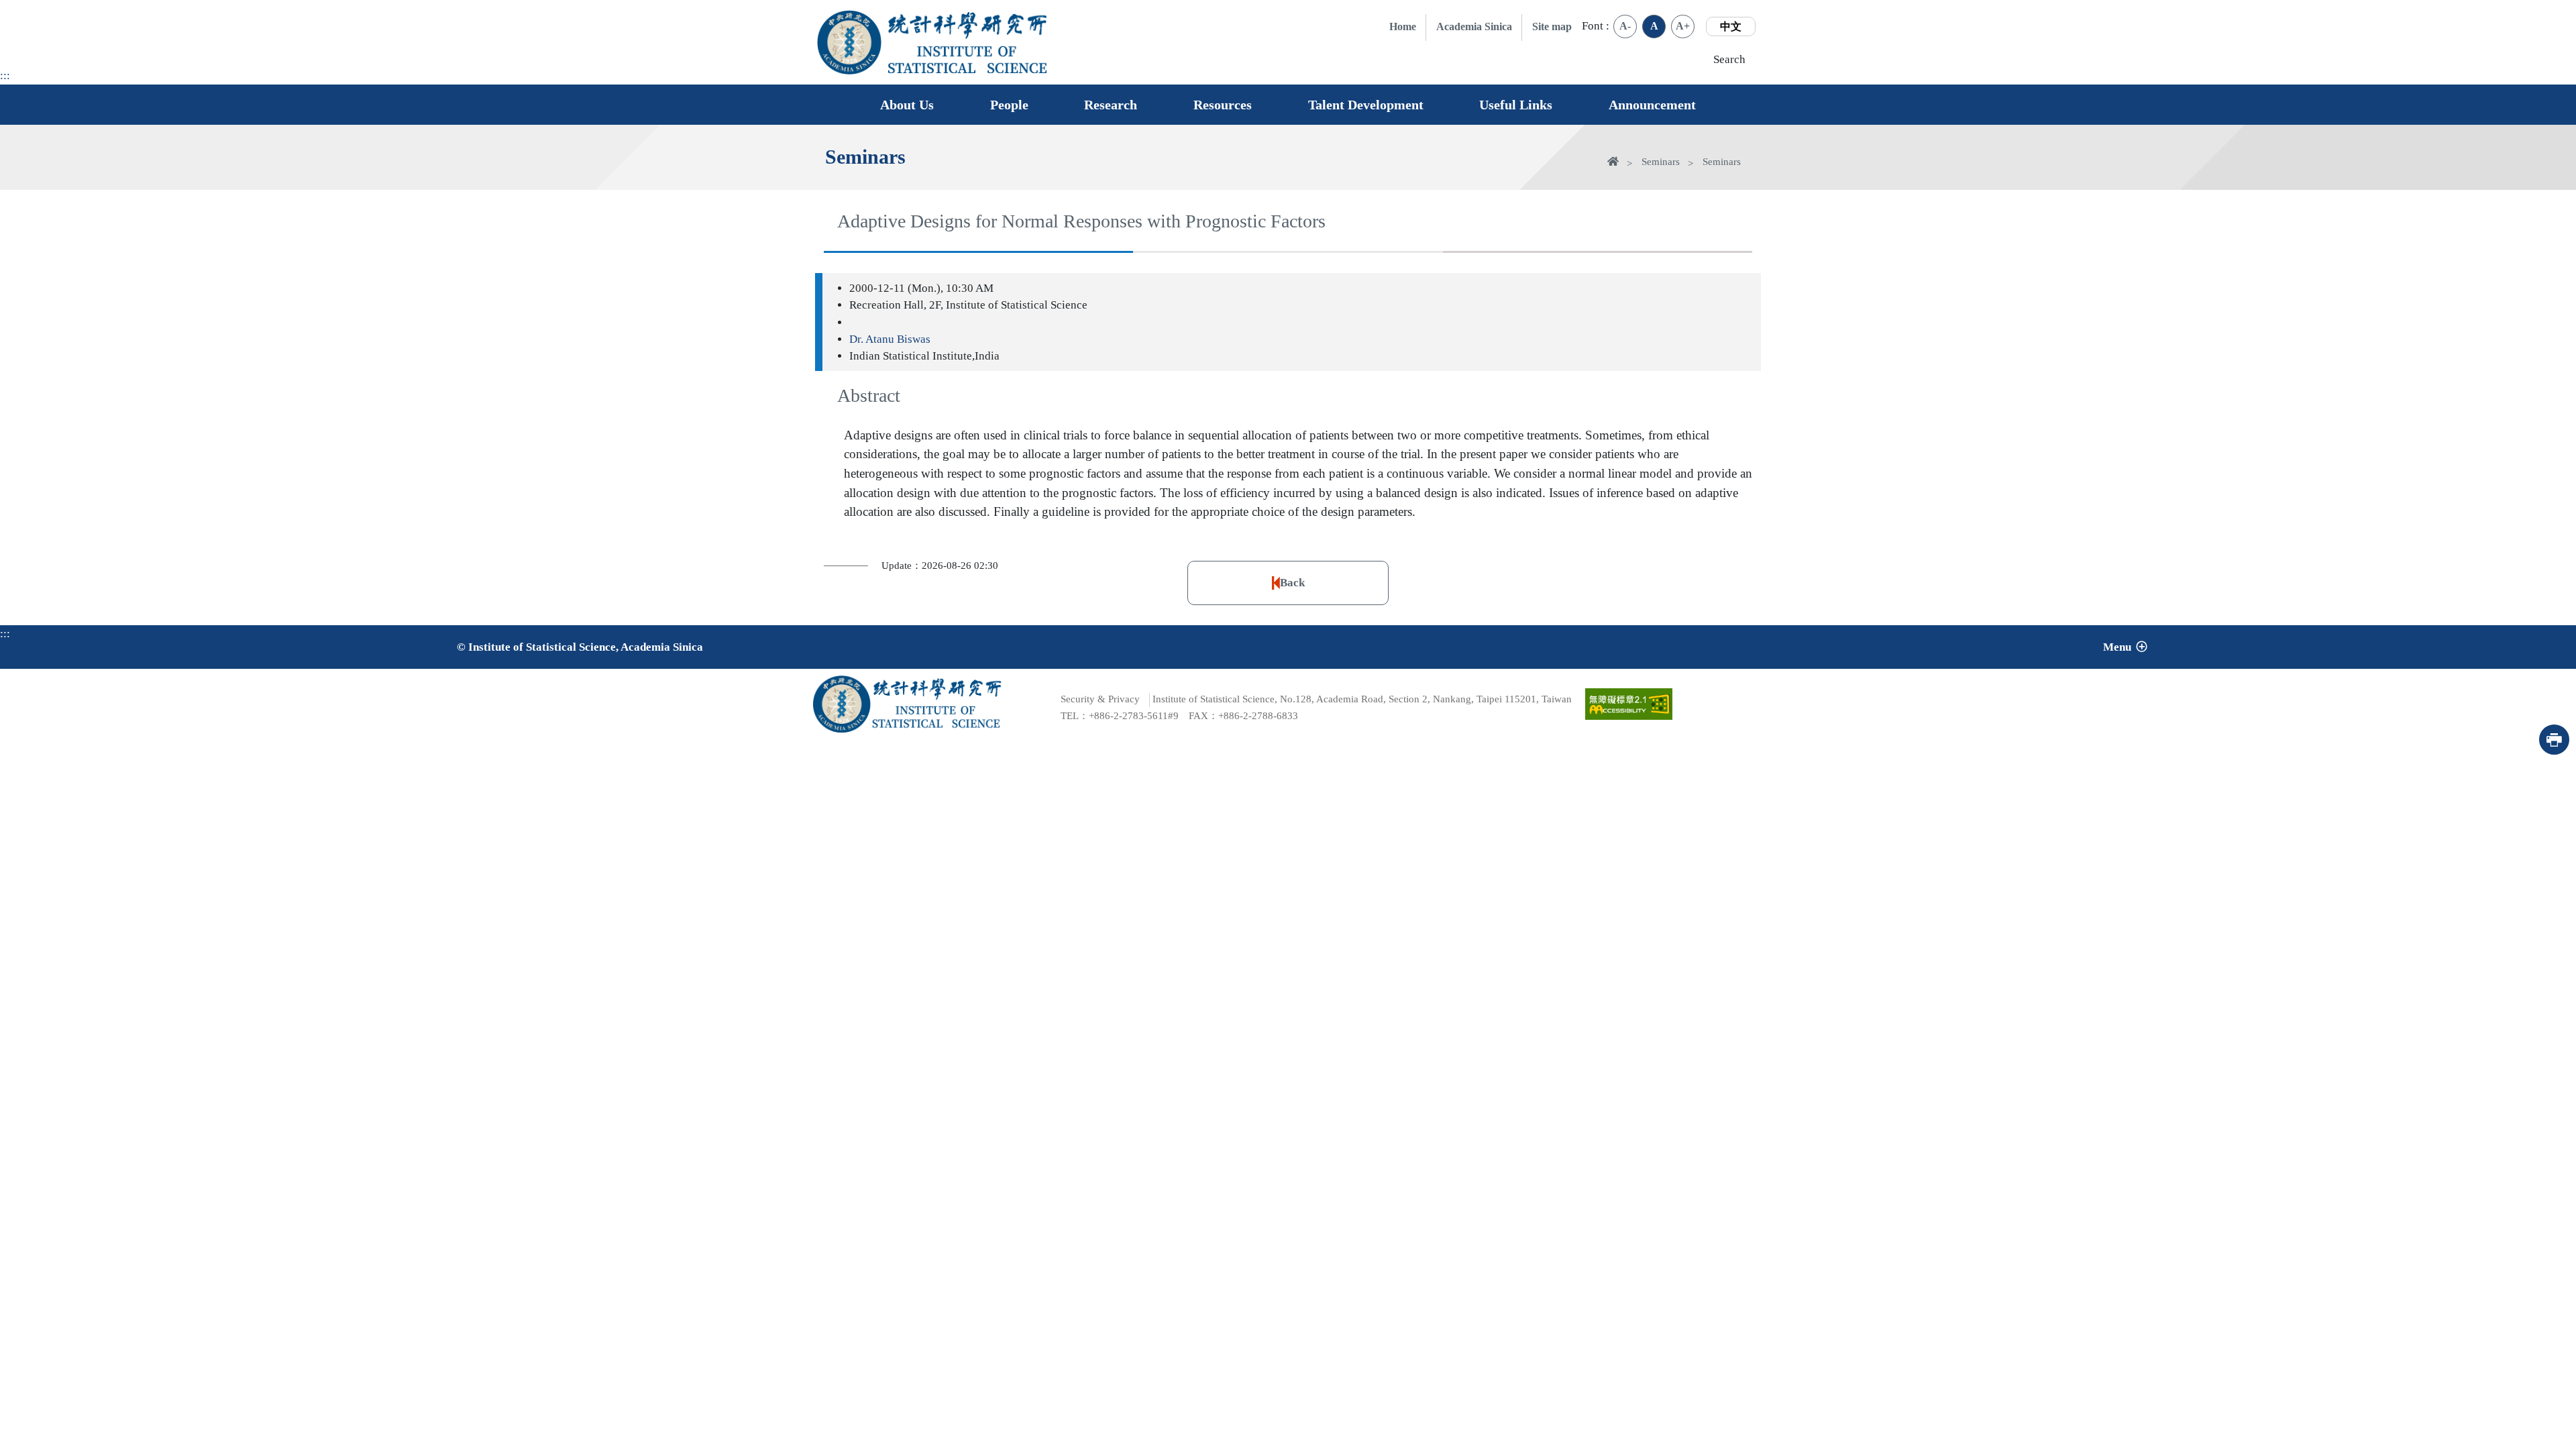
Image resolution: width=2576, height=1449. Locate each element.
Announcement (1652, 105)
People (1009, 105)
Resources (1223, 105)
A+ (1683, 26)
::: (5, 75)
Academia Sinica (1474, 26)
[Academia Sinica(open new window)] (849, 42)
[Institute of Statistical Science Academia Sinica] (968, 59)
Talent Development (1366, 105)
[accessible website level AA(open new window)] (1629, 704)
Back (1292, 583)
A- (1625, 26)
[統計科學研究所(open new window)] (968, 25)
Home (1403, 26)
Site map (1552, 26)
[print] (2554, 740)
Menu (2117, 647)
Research (1111, 105)
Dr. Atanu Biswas (890, 339)
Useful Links (1516, 105)
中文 (1731, 26)
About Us (907, 105)
